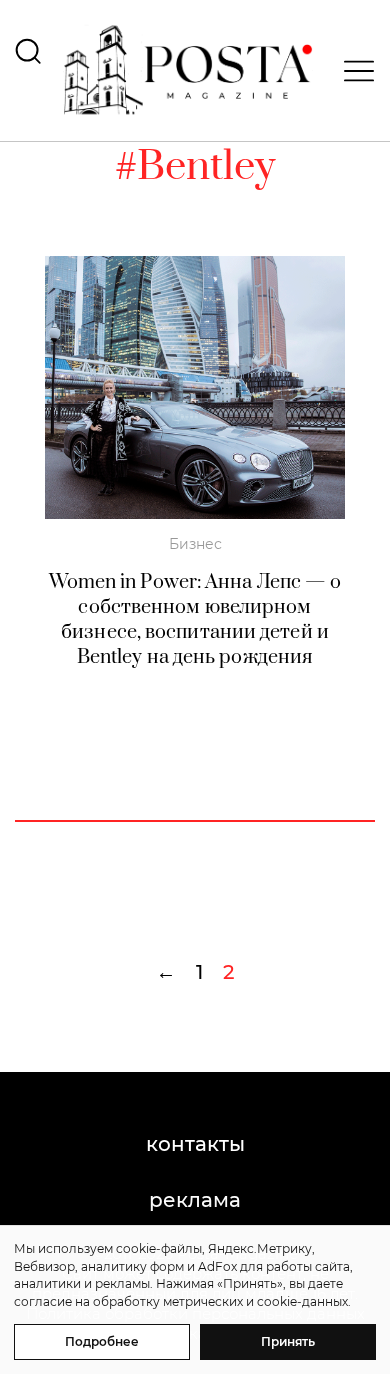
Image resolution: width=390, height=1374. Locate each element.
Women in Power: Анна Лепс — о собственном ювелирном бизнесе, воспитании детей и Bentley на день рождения (195, 620)
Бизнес (195, 544)
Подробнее (102, 1341)
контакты (195, 1144)
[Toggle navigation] (353, 71)
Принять (288, 1341)
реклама (195, 1200)
